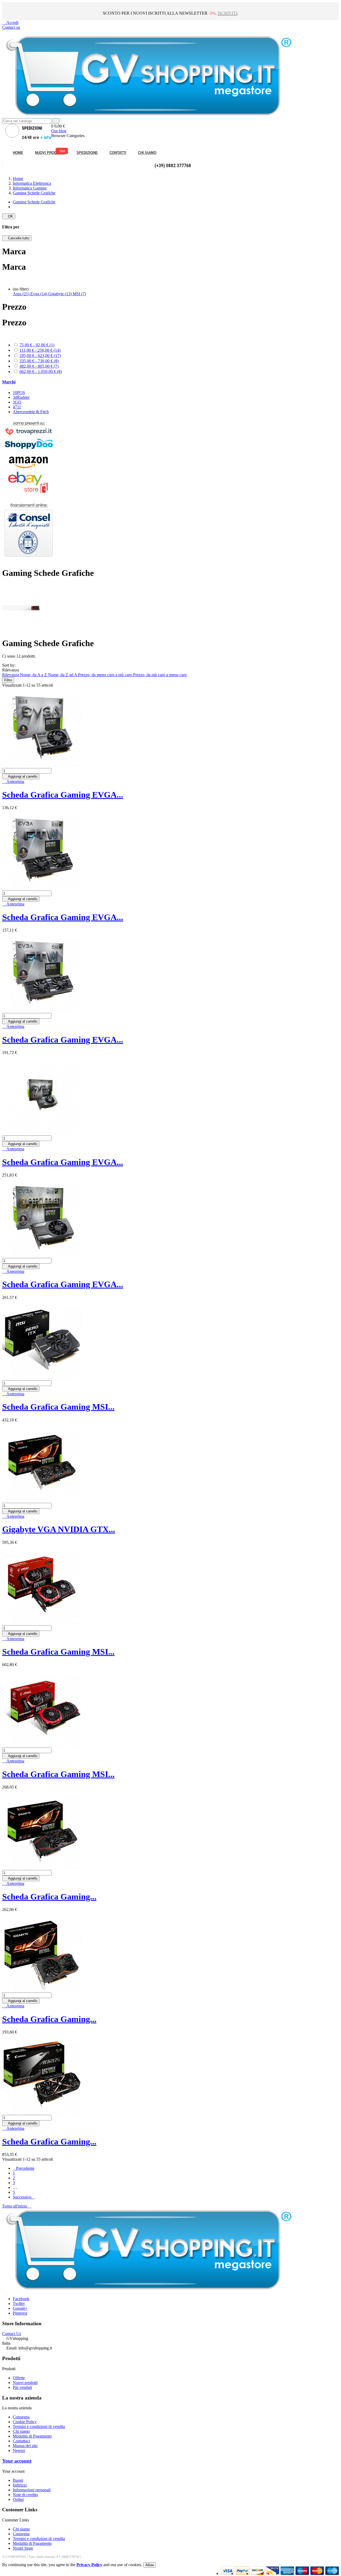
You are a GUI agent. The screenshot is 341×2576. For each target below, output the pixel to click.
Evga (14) (39, 294)
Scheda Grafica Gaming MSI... (58, 1407)
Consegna (21, 2417)
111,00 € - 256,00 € (40, 350)
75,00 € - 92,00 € (37, 345)
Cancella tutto (17, 238)
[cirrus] (332, 2573)
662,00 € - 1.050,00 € (41, 372)
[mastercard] (317, 2573)
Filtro (8, 680)
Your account (17, 2461)
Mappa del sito (25, 2446)
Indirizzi (20, 2485)
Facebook (21, 2299)
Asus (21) (22, 294)
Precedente (24, 2168)
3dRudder (21, 397)
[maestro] (302, 2573)
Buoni (18, 2480)
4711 (17, 407)
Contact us (11, 27)
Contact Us (12, 2334)
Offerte (19, 2378)
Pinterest (20, 2313)
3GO (17, 402)
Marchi (9, 382)
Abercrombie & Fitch (31, 412)
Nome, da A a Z (34, 675)
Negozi (19, 2450)
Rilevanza (11, 675)
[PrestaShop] (29, 560)
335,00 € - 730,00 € (39, 361)
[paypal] (272, 2573)
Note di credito (25, 2495)
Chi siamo (21, 2431)
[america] (287, 2573)
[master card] (243, 2573)
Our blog (59, 131)
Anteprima (13, 782)
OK (9, 216)
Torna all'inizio (17, 2206)
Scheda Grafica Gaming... (49, 1897)
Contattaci (21, 2441)
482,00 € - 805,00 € (39, 366)
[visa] (228, 2573)
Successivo (24, 2197)
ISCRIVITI (227, 13)
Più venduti (22, 2387)
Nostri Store (23, 2548)
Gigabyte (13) (60, 294)
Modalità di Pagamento (32, 2436)
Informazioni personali (32, 2490)
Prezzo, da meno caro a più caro (105, 675)
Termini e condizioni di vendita (39, 2427)
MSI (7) (79, 294)
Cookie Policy (25, 2422)
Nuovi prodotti (25, 2383)
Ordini (18, 2499)
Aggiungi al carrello (21, 776)
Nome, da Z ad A (63, 675)
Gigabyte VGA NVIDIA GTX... (59, 1529)
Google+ (20, 2308)
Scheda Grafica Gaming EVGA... (63, 795)
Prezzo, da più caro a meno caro (160, 675)
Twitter (19, 2304)
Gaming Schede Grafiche (34, 202)
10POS (19, 393)
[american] (257, 2573)
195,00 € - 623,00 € (40, 356)
